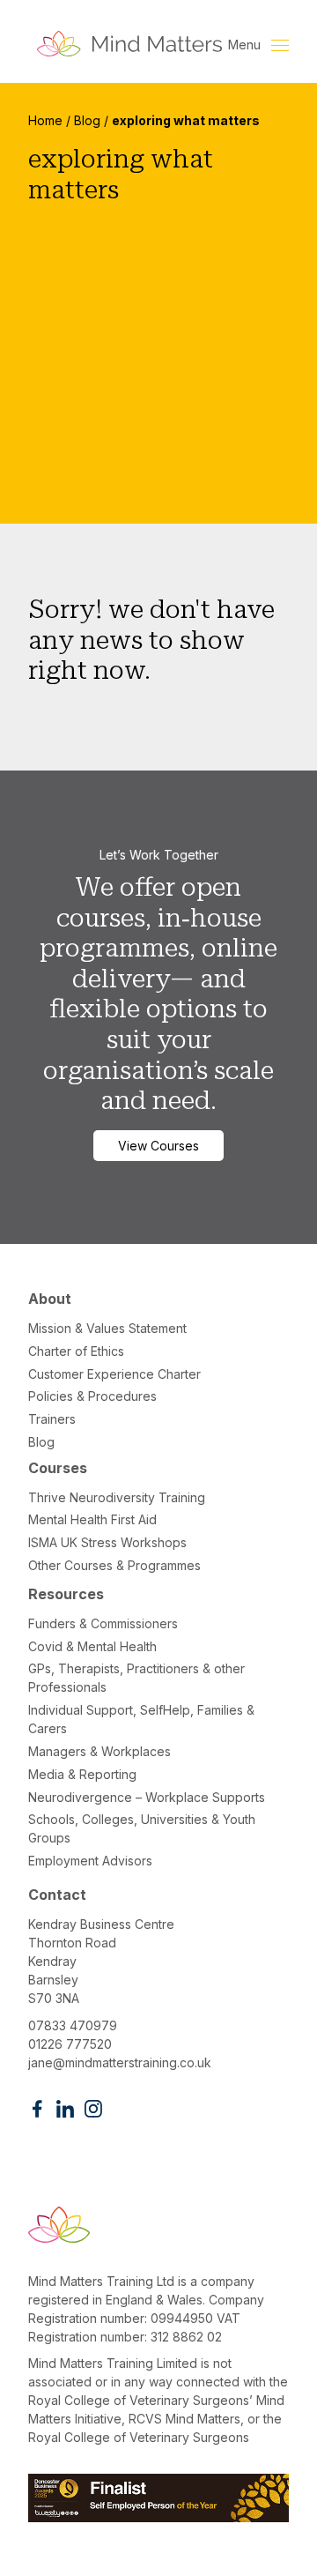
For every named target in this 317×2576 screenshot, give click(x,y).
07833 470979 (73, 2025)
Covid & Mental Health (92, 1646)
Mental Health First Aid (92, 1519)
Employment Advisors (90, 1861)
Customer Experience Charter (114, 1374)
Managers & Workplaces (100, 1751)
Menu (246, 45)
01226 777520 (70, 2044)
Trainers (52, 1419)
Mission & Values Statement (107, 1328)
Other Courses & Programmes (114, 1565)
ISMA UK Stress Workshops (107, 1542)
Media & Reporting (82, 1774)
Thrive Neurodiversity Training (117, 1497)
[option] (158, 303)
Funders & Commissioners (103, 1623)
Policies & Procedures (92, 1396)
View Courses (158, 1146)
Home (45, 120)
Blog (87, 120)
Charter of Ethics (76, 1351)
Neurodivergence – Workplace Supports (147, 1797)
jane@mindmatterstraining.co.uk (120, 2062)
